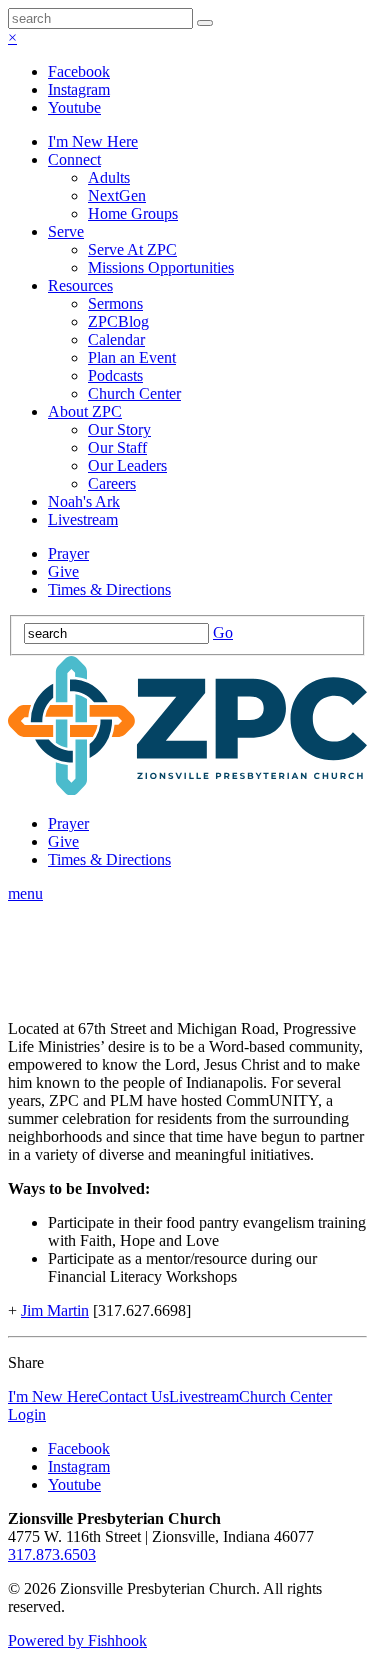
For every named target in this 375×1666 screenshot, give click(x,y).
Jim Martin (55, 1310)
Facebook (79, 71)
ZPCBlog (118, 321)
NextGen (117, 195)
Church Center (134, 393)
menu (25, 893)
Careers (112, 483)
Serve (66, 231)
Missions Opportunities (161, 267)
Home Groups (133, 213)
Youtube (74, 107)
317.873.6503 (52, 1554)
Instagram (79, 89)
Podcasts (115, 375)
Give (63, 571)
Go (223, 632)
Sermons (115, 303)
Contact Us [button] (133, 1396)
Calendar (116, 339)
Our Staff (117, 447)
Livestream (83, 519)
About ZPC (85, 411)
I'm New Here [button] (53, 1396)
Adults (109, 177)
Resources (80, 285)
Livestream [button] (204, 1396)
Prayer (68, 553)
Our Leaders (127, 465)
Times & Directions (109, 589)
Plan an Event (132, 357)
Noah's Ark (84, 501)
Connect (74, 159)
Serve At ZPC (132, 249)
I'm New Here (93, 141)
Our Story (119, 429)
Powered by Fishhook (77, 1640)
